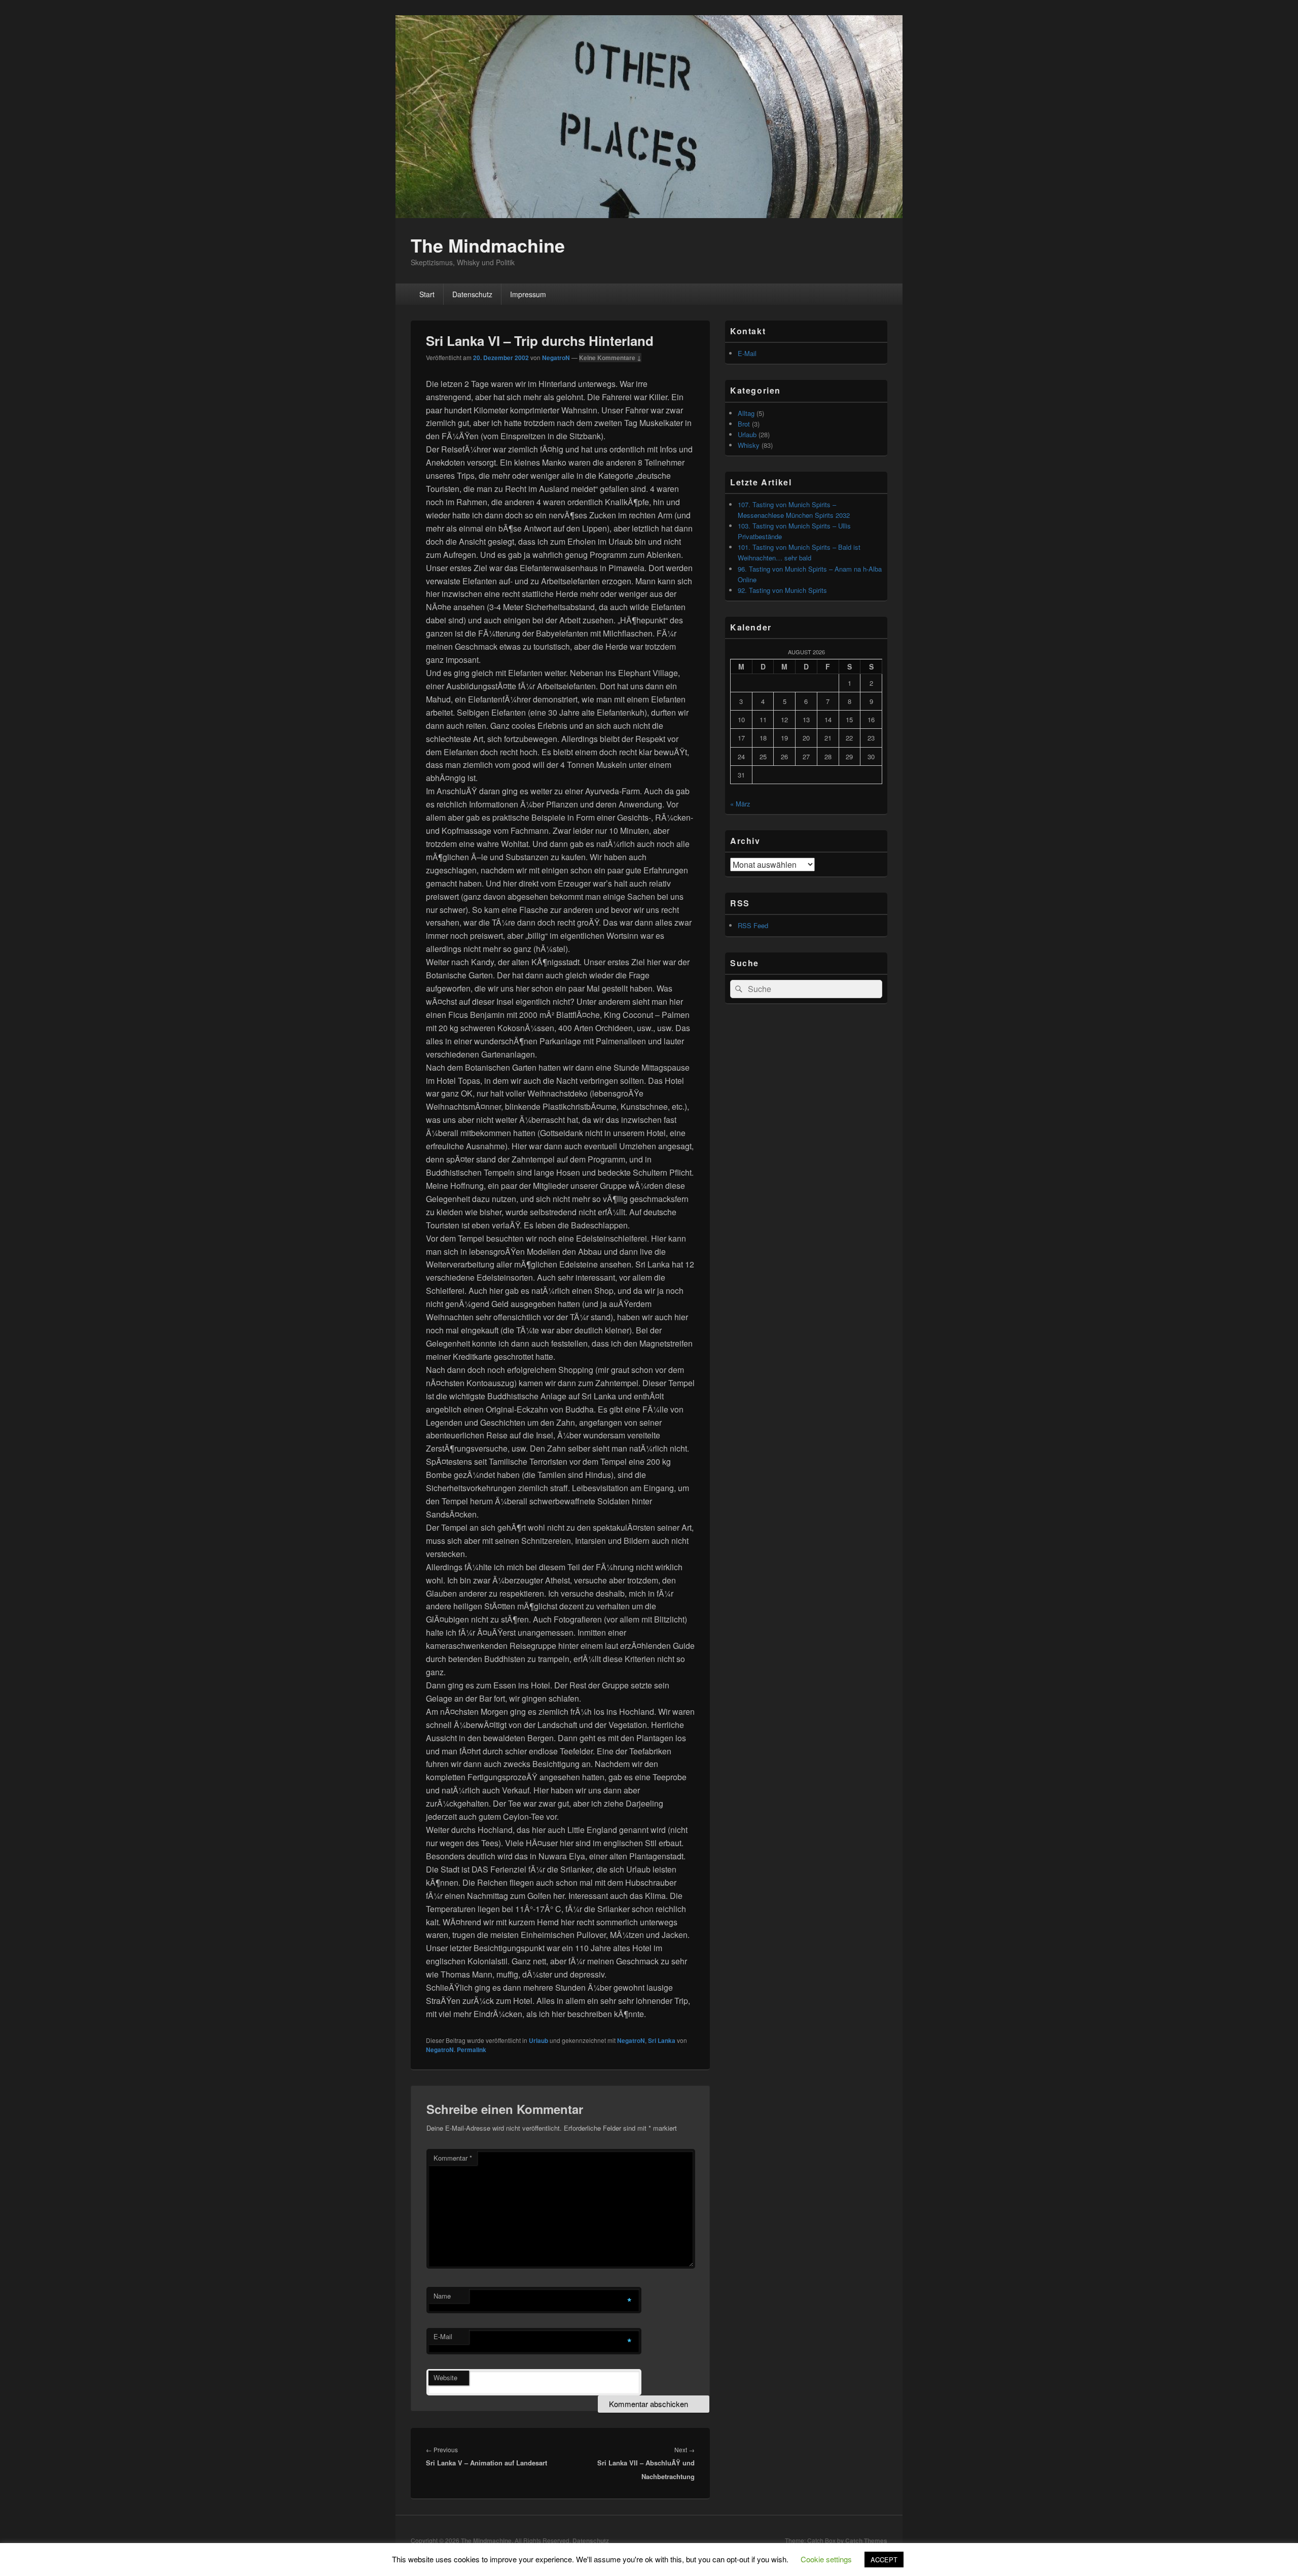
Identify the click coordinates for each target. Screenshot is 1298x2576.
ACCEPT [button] (884, 2560)
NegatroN (556, 358)
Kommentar (453, 2158)
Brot (744, 424)
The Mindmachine (488, 245)
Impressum (528, 294)
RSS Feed (753, 925)
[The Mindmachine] (649, 215)
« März (740, 804)
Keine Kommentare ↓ (610, 358)
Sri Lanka (662, 2040)
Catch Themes (866, 2540)
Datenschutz (472, 294)
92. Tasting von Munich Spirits (782, 590)
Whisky (749, 445)
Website (445, 2377)
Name (442, 2296)
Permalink (472, 2050)
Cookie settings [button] (826, 2559)
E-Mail (443, 2336)
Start (427, 294)
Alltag (746, 413)
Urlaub (538, 2040)
